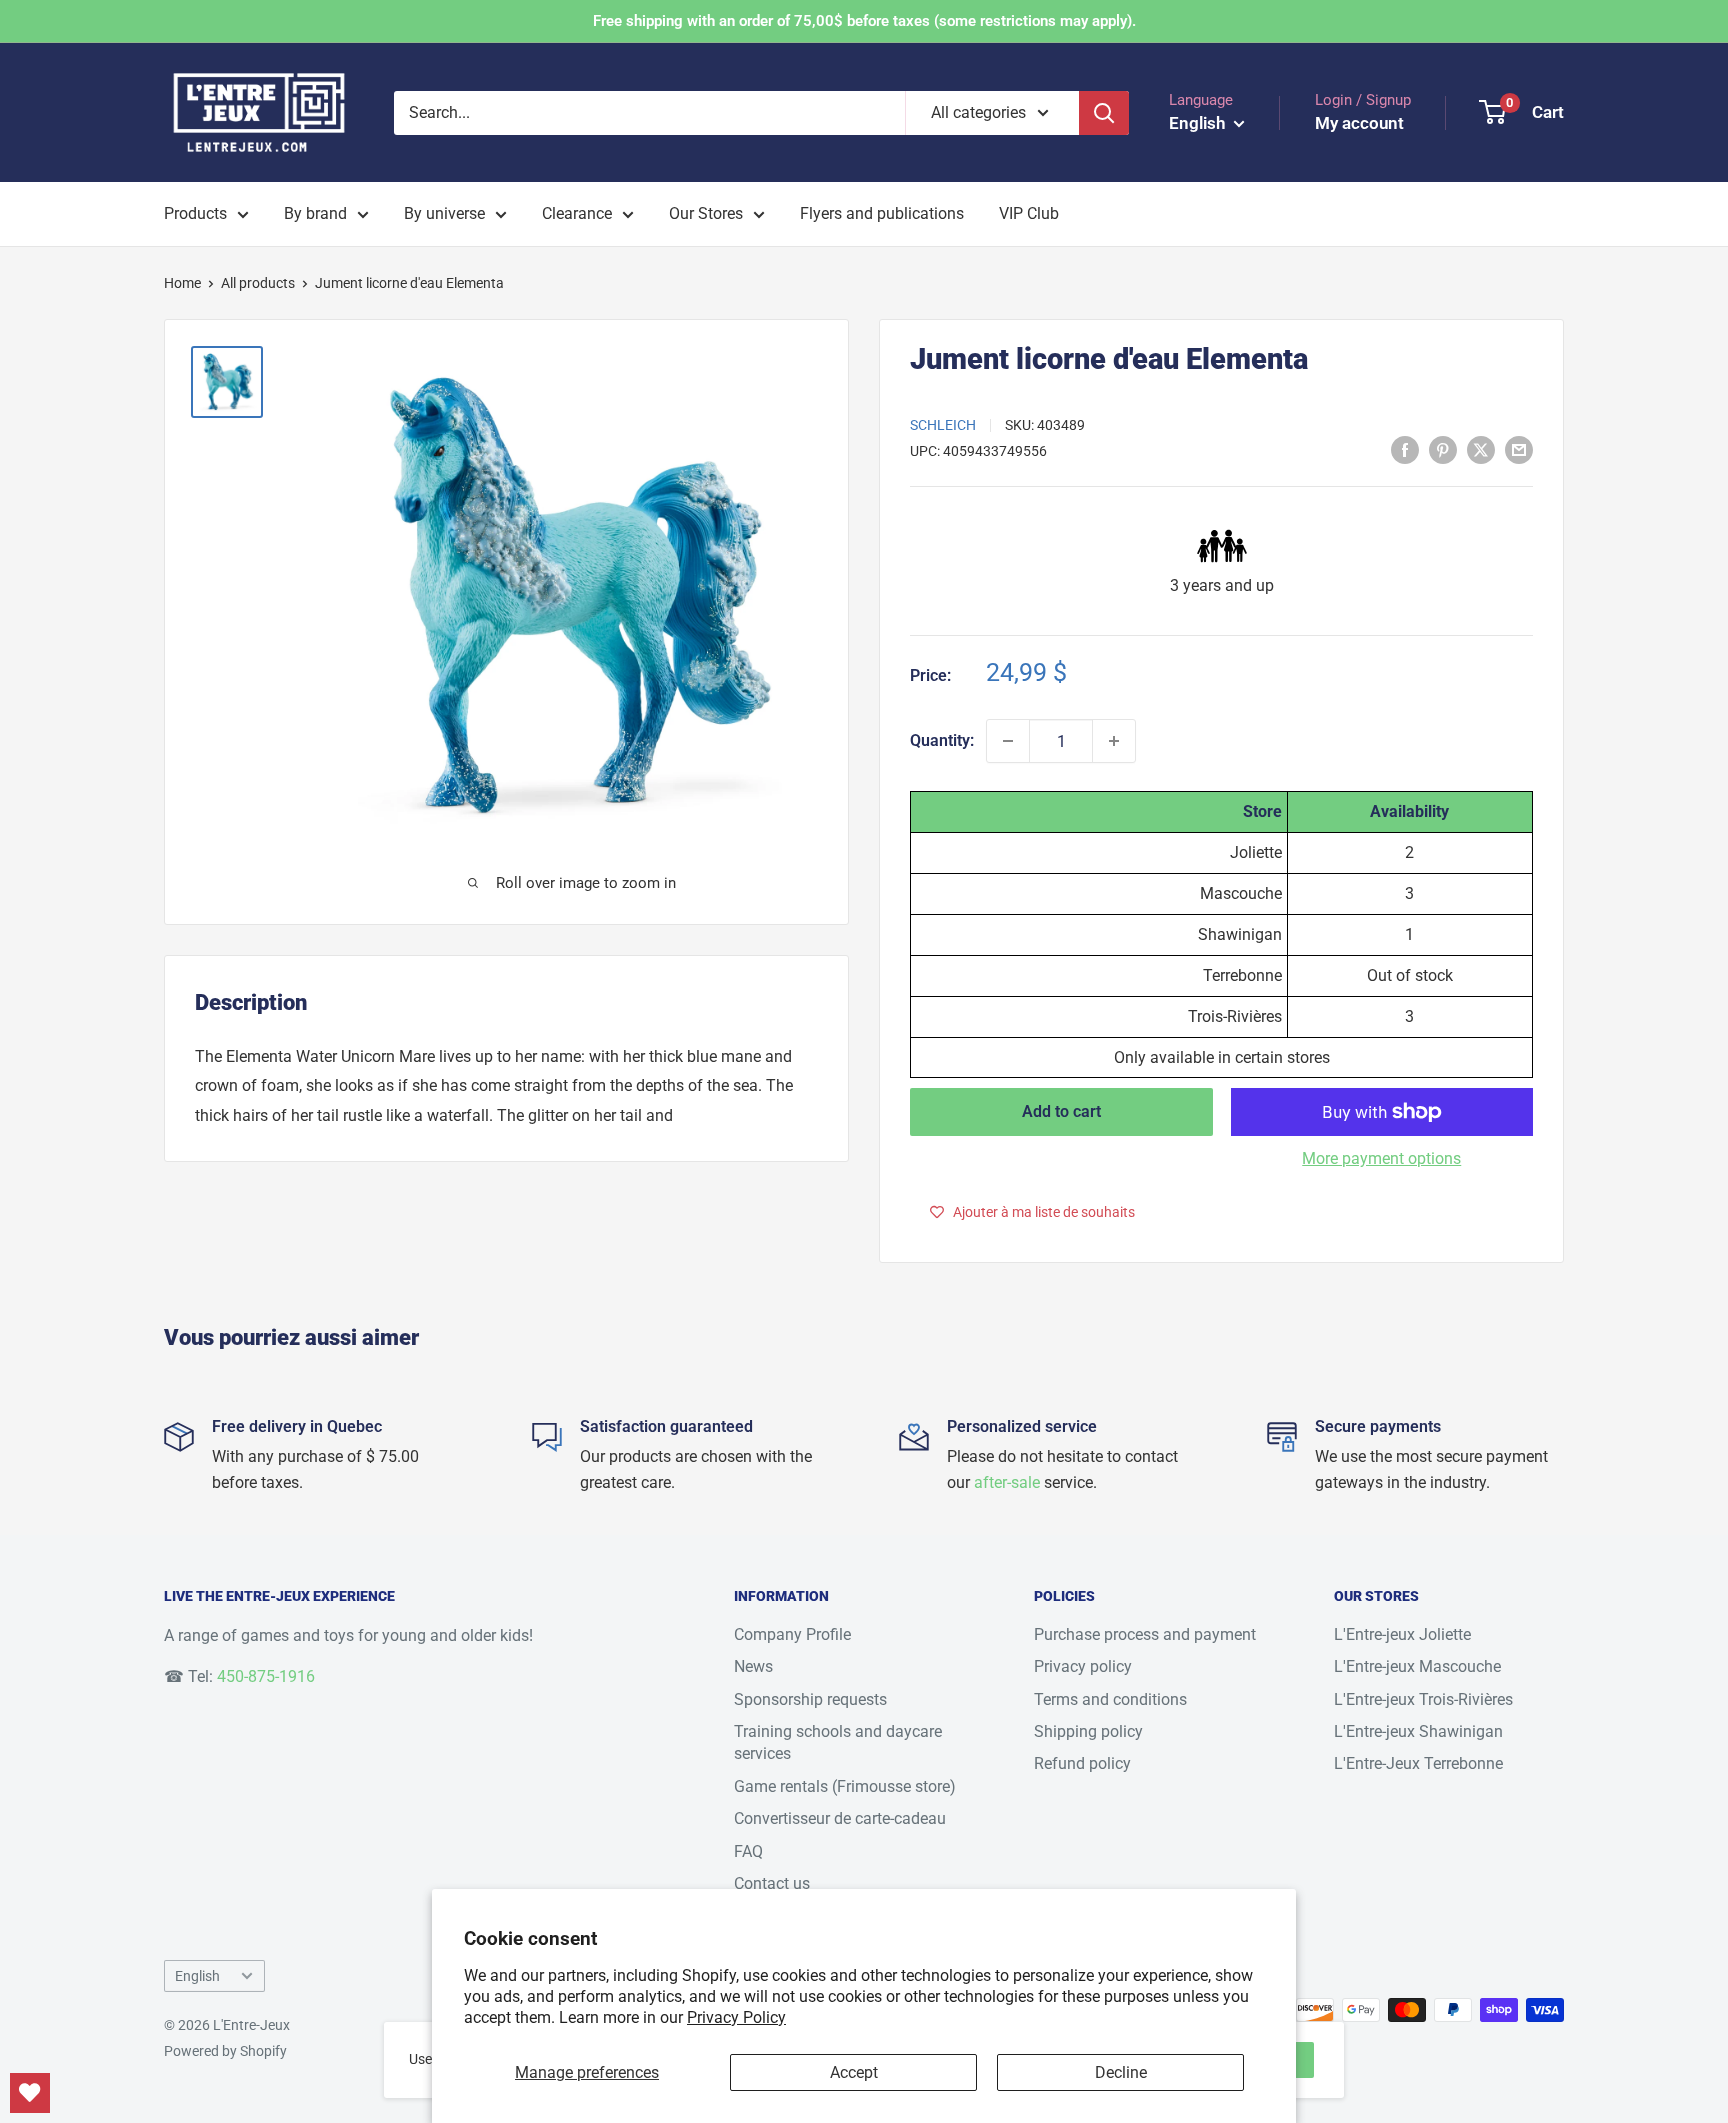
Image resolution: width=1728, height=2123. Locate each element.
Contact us (772, 1883)
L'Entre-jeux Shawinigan (1418, 1731)
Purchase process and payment (1145, 1634)
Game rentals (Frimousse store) (845, 1786)
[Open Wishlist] (30, 2093)
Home (182, 283)
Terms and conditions (1110, 1699)
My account (1359, 123)
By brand (315, 213)
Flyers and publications (882, 213)
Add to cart (1061, 1111)
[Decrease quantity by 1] (1008, 741)
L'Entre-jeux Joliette (1402, 1634)
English (197, 1976)
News (753, 1666)
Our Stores (706, 213)
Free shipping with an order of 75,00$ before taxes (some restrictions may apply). (864, 21)
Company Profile (792, 1634)
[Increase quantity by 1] (1114, 741)
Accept (854, 2072)
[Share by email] (1519, 449)
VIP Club (1029, 213)
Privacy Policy (736, 2017)
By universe (444, 213)
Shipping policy (1088, 1731)
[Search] (1104, 113)
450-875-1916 (266, 1676)
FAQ (748, 1851)
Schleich (943, 425)
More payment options (1381, 1158)
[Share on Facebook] (1405, 449)
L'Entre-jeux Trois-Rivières (1423, 1699)
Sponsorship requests (810, 1699)
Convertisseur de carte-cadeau (840, 1818)
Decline (1121, 2072)
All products (258, 283)
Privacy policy (1083, 1666)
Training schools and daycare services (838, 1742)
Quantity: (942, 740)
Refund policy (1082, 1763)
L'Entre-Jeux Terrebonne (1418, 1763)
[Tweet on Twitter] (1481, 449)
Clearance (577, 213)
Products (195, 213)
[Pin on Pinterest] (1443, 449)
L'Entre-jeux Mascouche (1417, 1666)
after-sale (1007, 1482)
